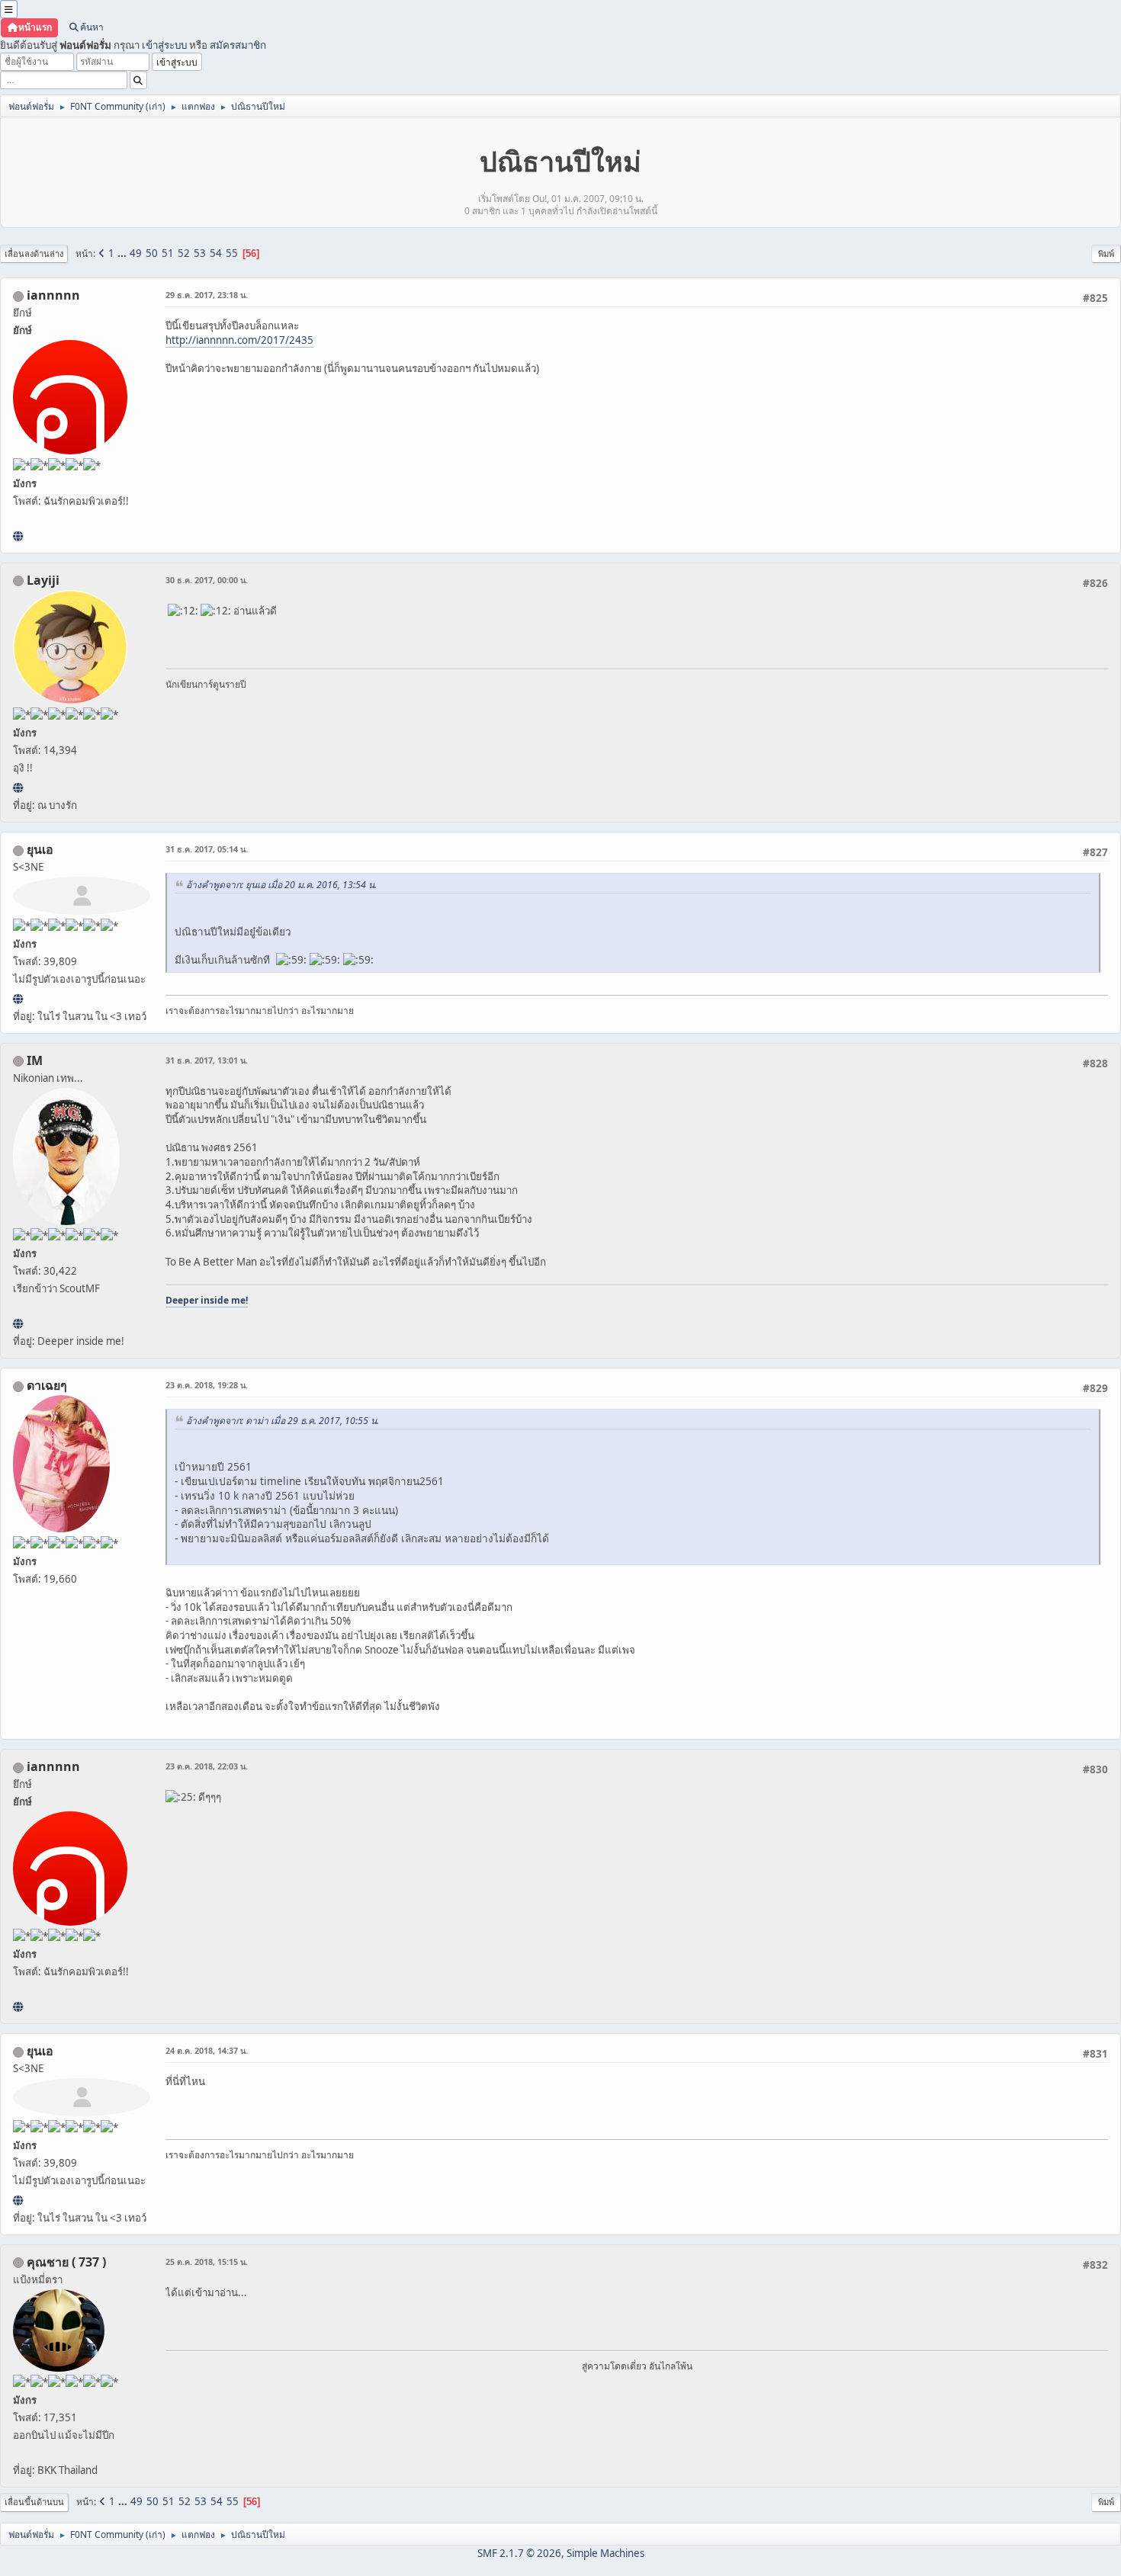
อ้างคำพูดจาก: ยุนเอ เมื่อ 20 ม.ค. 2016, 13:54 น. (281, 885)
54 (216, 253)
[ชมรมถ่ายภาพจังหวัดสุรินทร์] (18, 1323)
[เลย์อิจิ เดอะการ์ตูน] (18, 788)
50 (152, 253)
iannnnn (53, 295)
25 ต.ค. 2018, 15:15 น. (207, 2262)
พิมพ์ (1106, 253)
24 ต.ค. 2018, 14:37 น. (207, 2050)
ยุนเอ (40, 849)
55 (232, 253)
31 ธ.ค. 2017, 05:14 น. (207, 849)
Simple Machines (605, 2553)
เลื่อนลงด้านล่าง (34, 253)
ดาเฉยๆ (47, 1385)
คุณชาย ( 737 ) (66, 2262)
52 (184, 253)
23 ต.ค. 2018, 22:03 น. (207, 1766)
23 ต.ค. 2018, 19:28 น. (207, 1385)
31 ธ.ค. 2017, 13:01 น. (207, 1060)
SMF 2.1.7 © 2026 (519, 2553)
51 (168, 253)
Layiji (43, 580)
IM (35, 1060)
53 (200, 253)
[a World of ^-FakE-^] (18, 999)
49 (136, 253)
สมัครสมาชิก (238, 45)
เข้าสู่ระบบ (164, 45)
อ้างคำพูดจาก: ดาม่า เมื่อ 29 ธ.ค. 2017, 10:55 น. (283, 1421)
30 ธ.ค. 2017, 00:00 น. (207, 580)
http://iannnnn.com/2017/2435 (239, 340)
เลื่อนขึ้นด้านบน (34, 2502)
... (123, 253)
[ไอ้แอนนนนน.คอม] (18, 536)
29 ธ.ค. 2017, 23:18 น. (207, 295)
